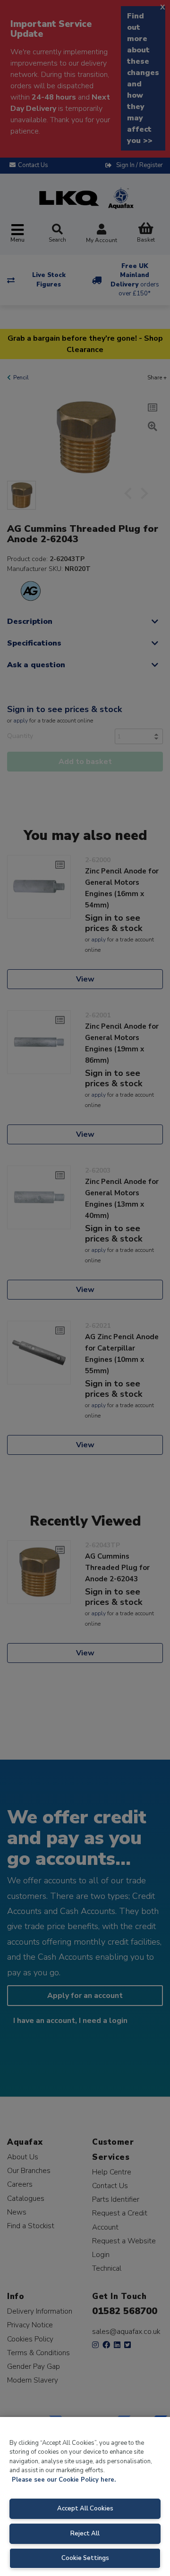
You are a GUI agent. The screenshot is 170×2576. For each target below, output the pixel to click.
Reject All (85, 2534)
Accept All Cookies (85, 2509)
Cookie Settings (85, 2558)
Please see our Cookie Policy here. (64, 2480)
